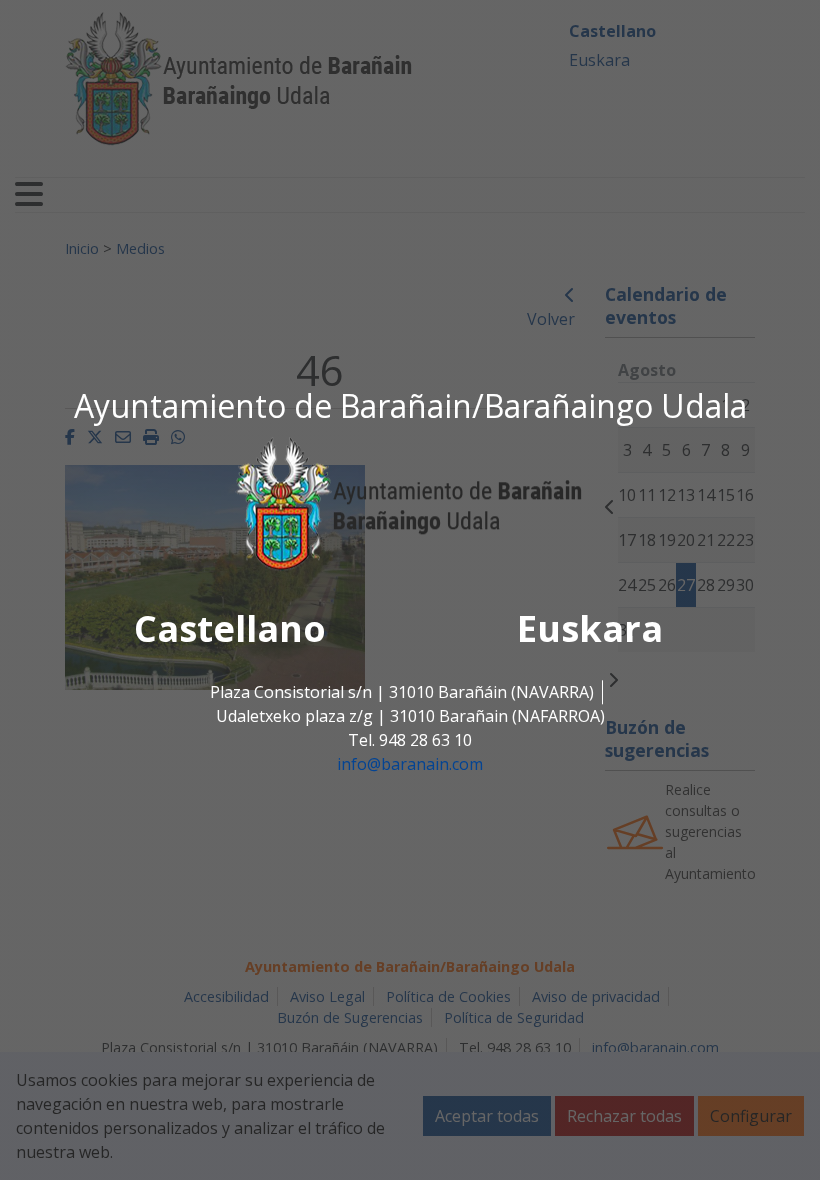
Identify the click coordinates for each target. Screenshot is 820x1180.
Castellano (230, 629)
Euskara (590, 629)
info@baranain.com (410, 765)
